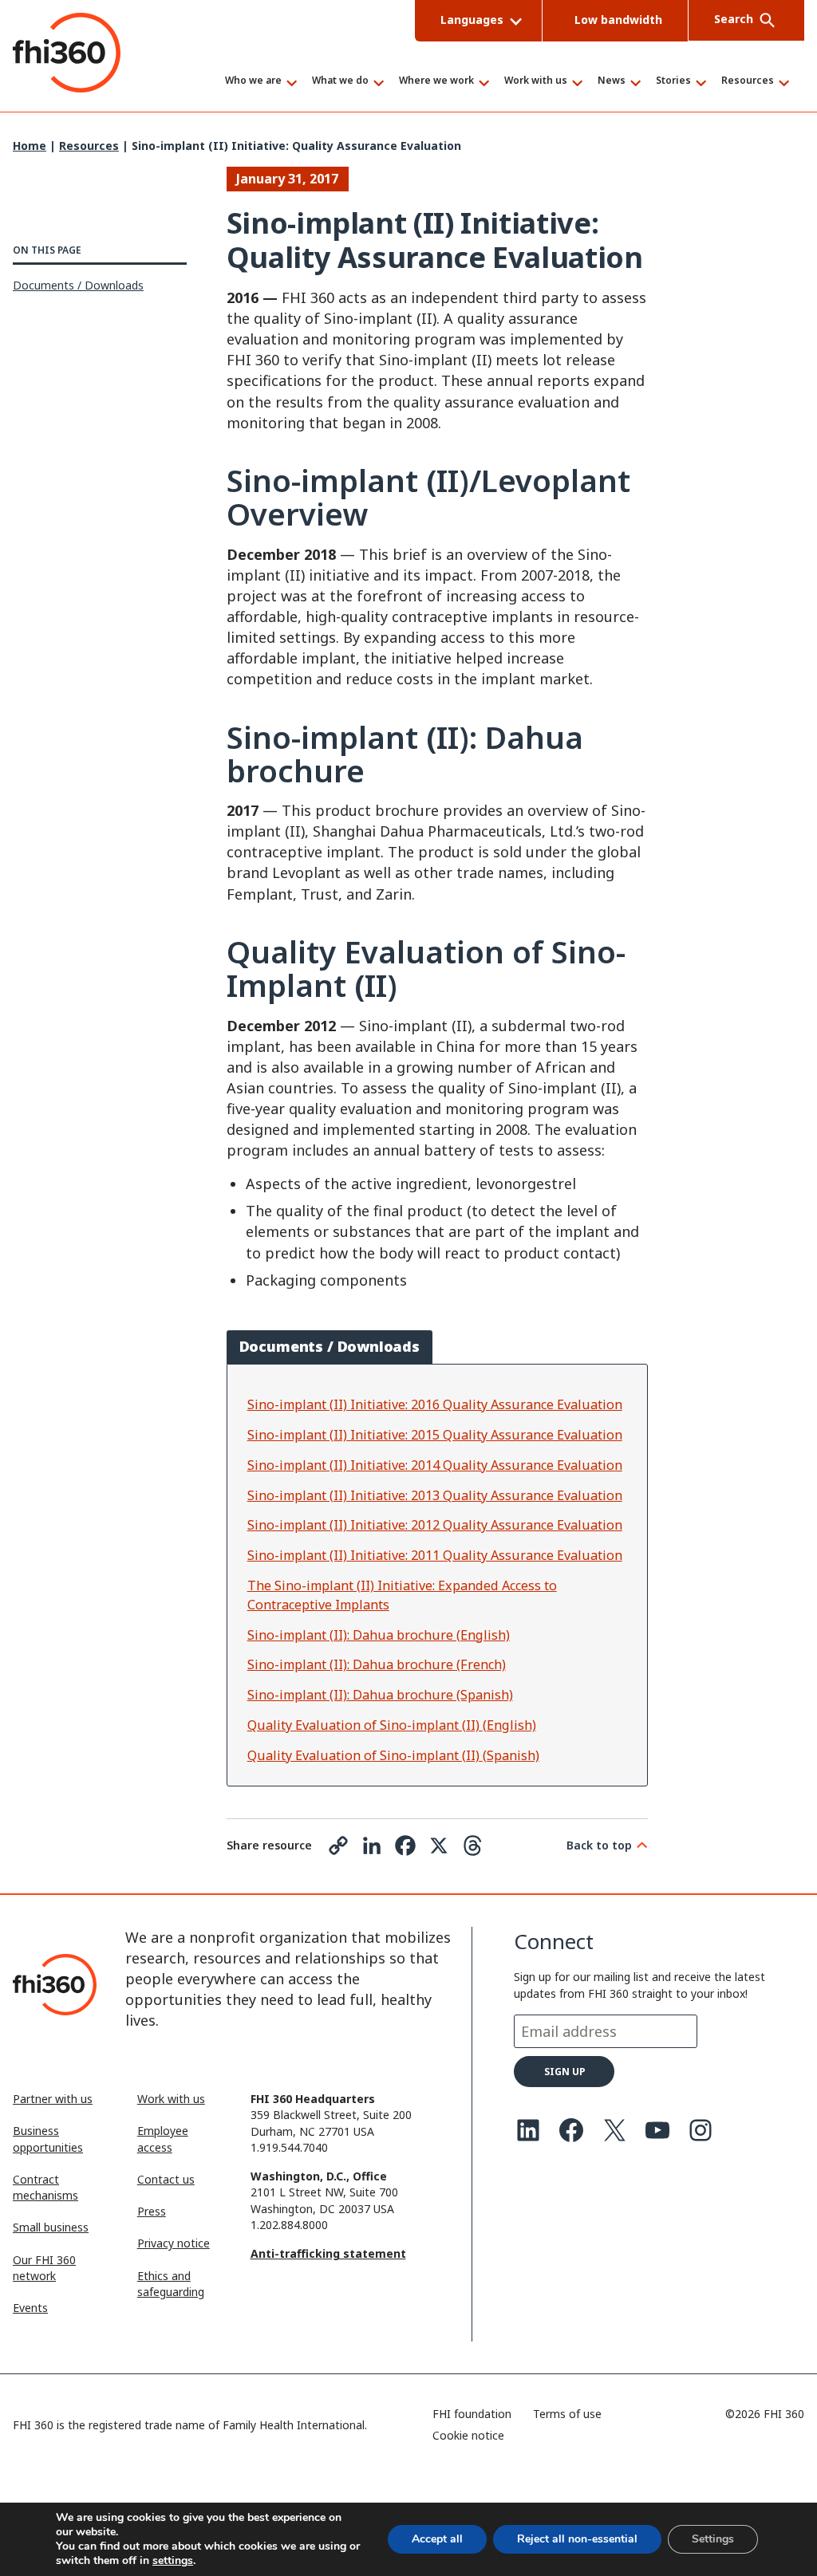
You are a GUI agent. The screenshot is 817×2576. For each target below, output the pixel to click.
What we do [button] (340, 81)
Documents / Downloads (78, 285)
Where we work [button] (436, 81)
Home (30, 146)
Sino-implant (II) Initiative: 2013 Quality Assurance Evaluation (435, 1495)
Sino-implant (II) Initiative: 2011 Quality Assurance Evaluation (435, 1555)
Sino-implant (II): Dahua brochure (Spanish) (380, 1695)
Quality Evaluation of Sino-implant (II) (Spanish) (393, 1755)
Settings (713, 2539)
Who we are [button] (253, 81)
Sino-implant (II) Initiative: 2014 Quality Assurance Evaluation (435, 1465)
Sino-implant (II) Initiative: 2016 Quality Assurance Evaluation (435, 1404)
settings (173, 2561)
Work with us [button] (536, 81)
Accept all (437, 2539)
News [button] (612, 81)
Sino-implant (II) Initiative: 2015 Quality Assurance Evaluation (435, 1435)
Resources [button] (748, 81)
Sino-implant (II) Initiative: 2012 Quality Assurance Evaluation (435, 1525)
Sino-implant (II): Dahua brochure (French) (377, 1664)
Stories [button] (673, 81)
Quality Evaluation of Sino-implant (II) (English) (392, 1725)
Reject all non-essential (577, 2539)
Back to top (599, 1845)
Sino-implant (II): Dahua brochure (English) (379, 1635)
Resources (89, 146)
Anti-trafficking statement (328, 2253)
